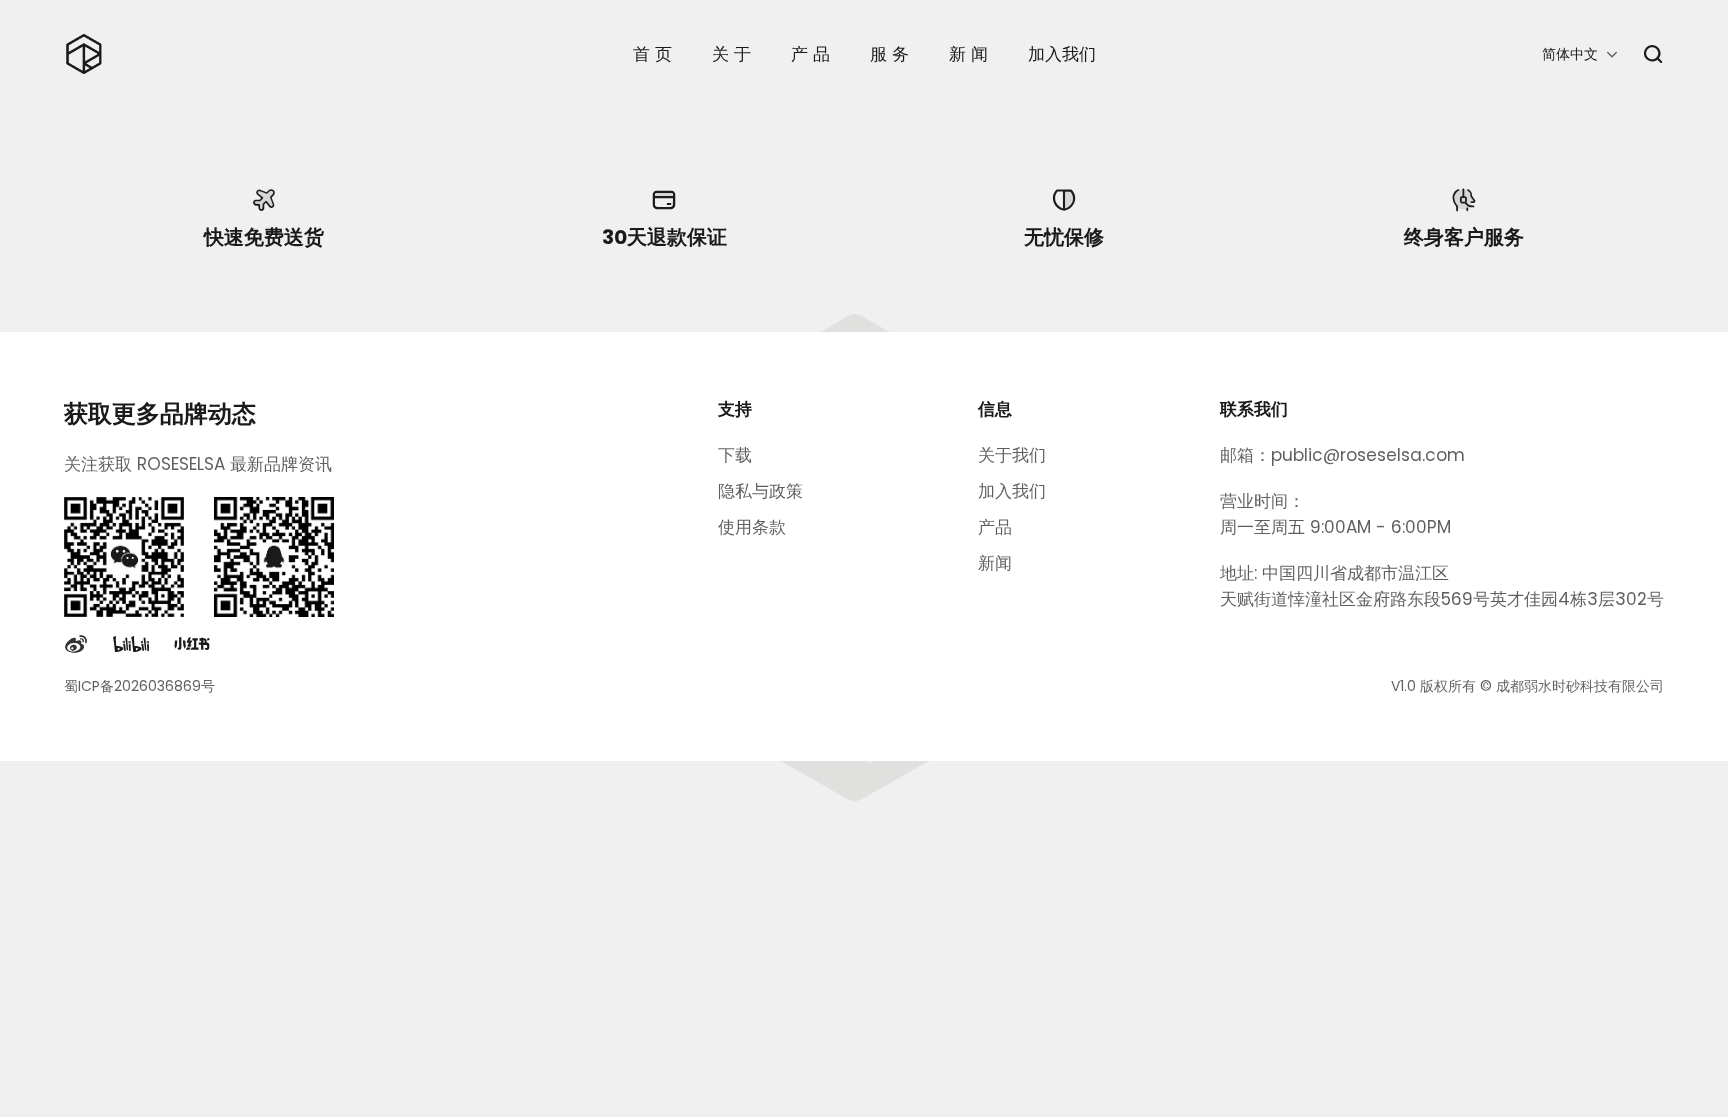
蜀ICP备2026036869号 (139, 686)
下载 (735, 455)
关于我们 (1012, 455)
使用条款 (752, 527)
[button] (1580, 54)
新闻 (995, 563)
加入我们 (1012, 491)
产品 (995, 527)
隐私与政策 (760, 491)
